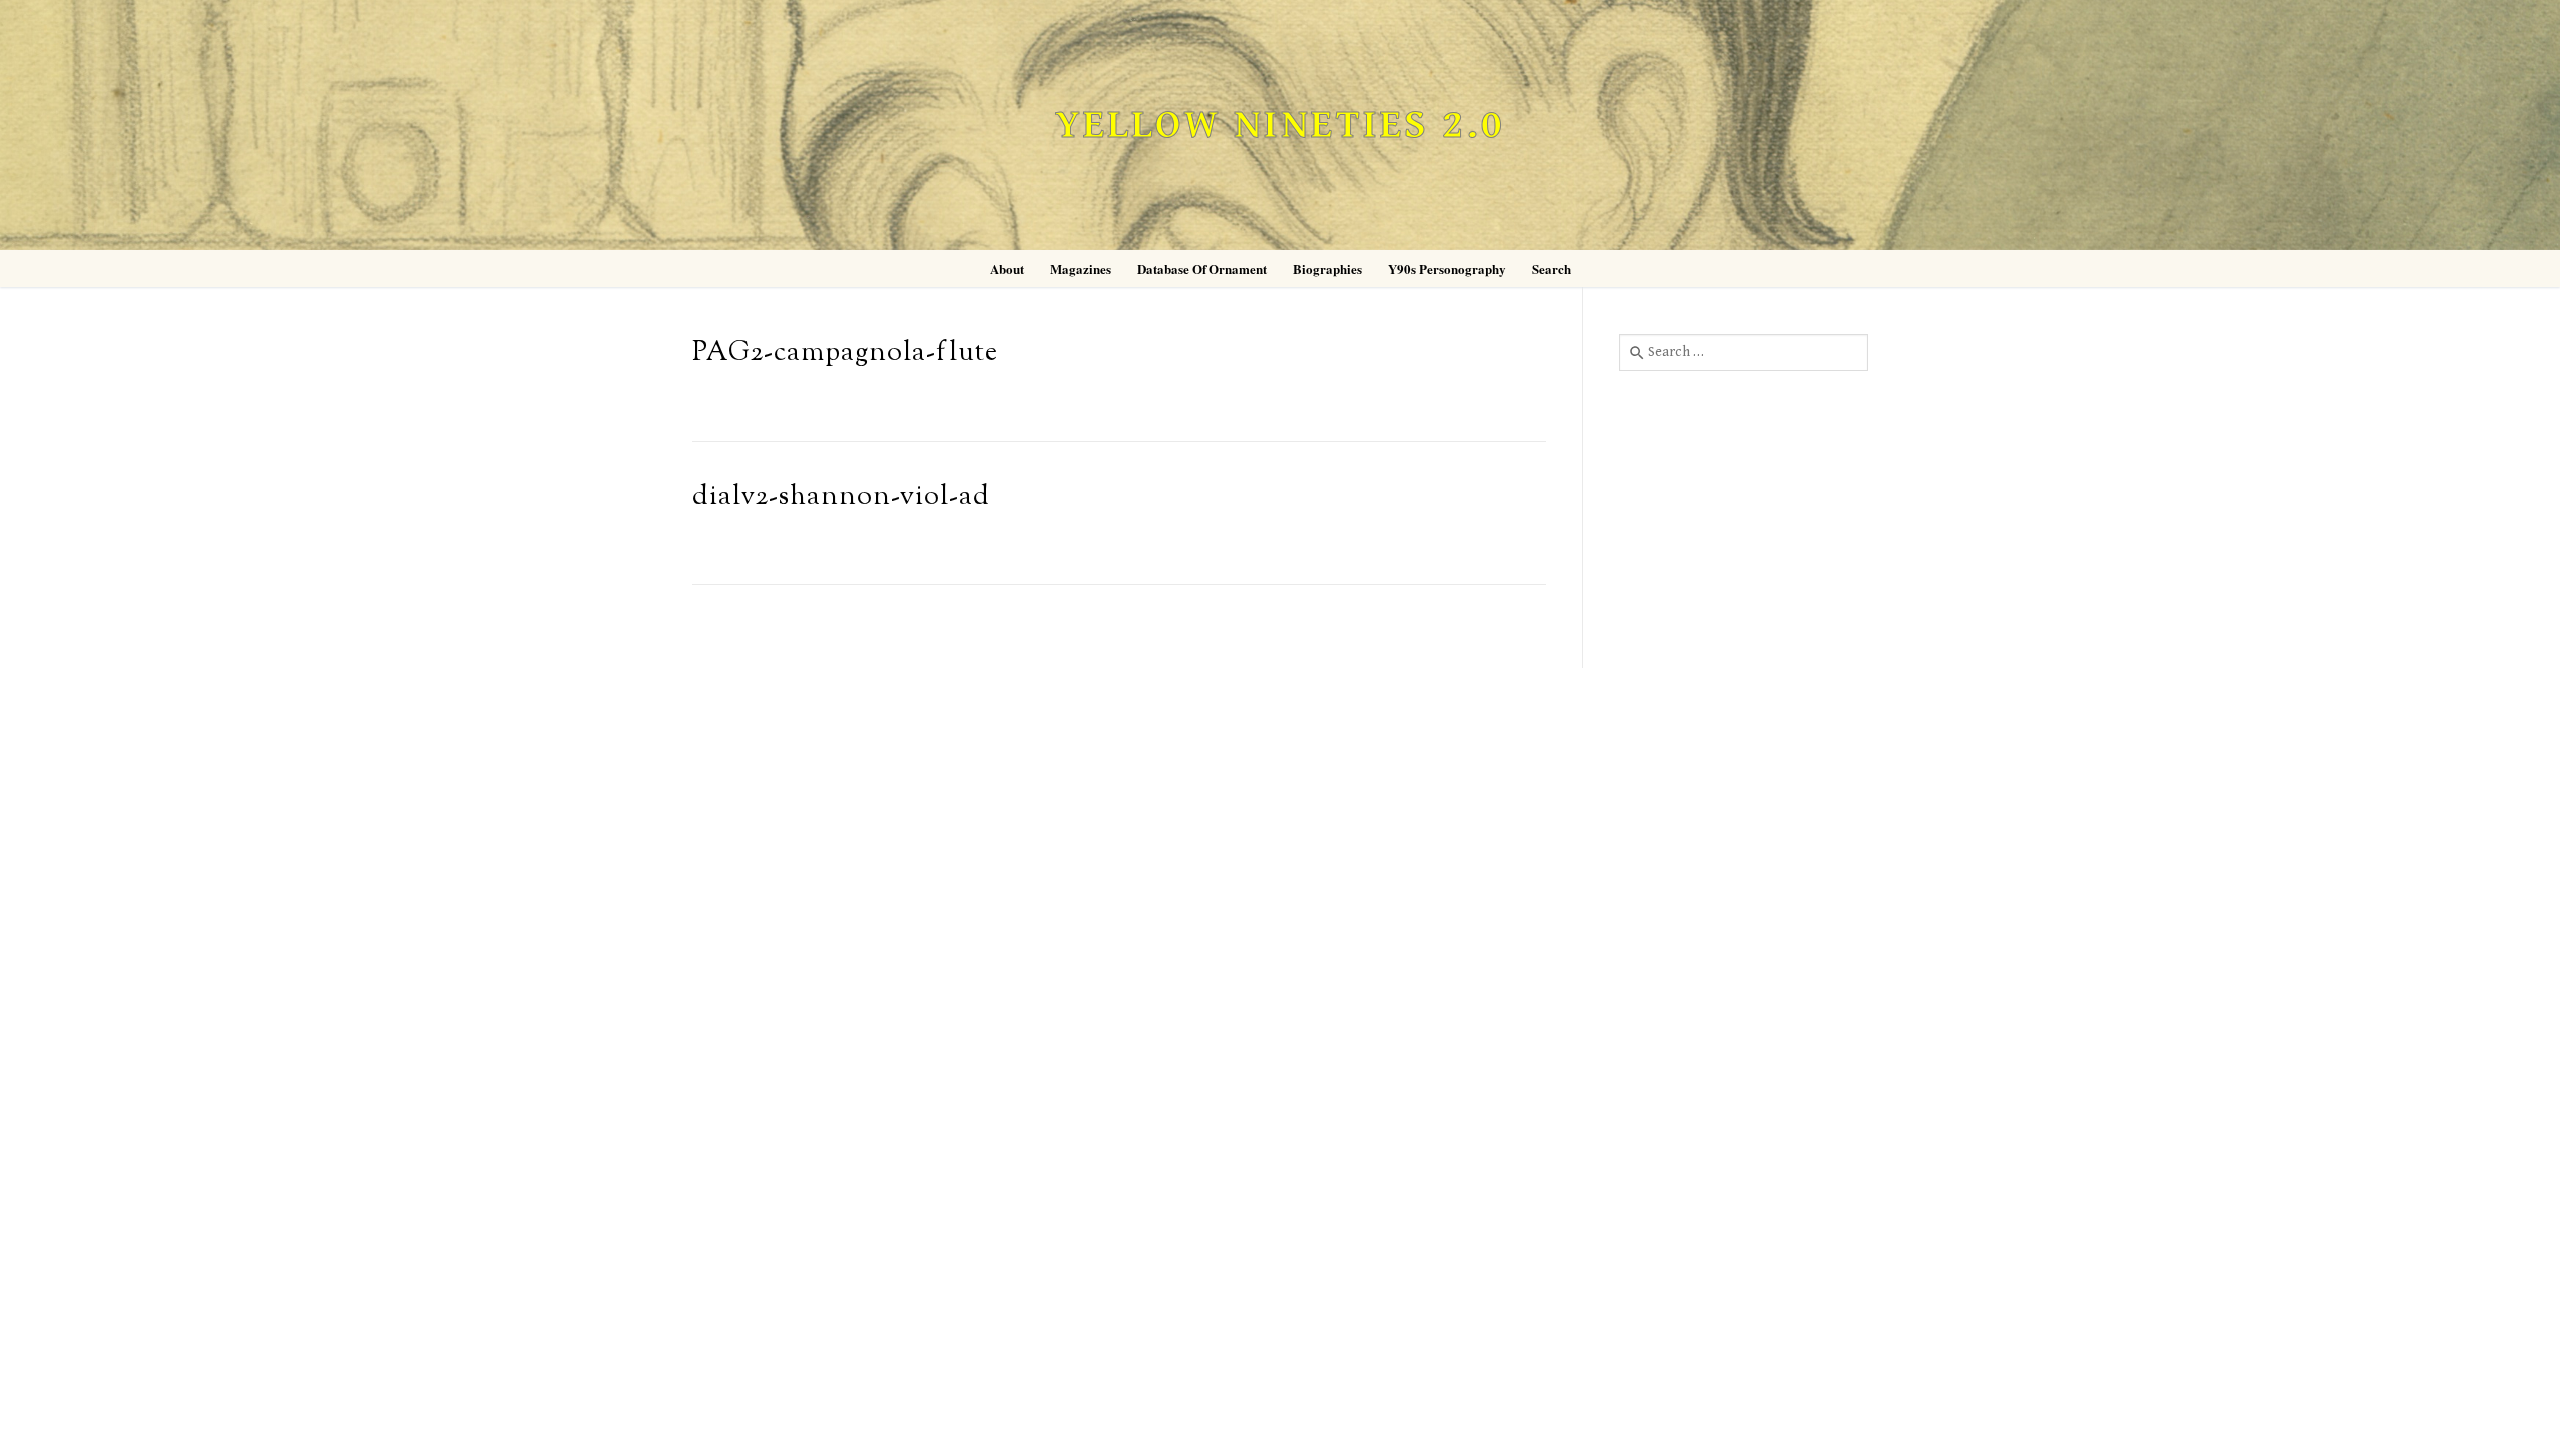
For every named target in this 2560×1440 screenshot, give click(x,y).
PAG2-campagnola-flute (845, 353)
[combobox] (1743, 352)
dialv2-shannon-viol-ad (841, 497)
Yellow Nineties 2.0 (1280, 125)
